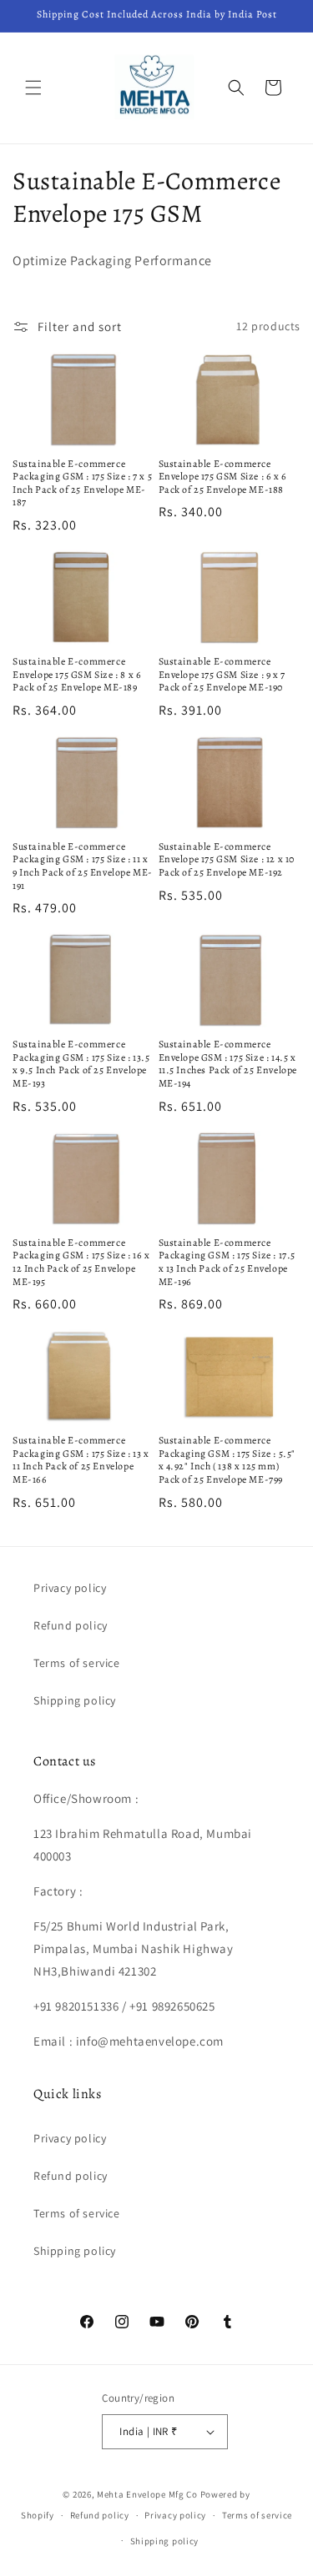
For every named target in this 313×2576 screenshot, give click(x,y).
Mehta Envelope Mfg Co (147, 2494)
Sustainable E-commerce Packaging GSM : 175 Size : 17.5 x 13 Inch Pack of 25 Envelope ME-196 (227, 1263)
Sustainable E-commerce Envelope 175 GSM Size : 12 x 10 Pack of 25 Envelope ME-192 (227, 860)
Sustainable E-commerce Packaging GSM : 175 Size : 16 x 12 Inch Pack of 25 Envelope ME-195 (81, 1263)
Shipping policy (75, 1700)
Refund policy (71, 1625)
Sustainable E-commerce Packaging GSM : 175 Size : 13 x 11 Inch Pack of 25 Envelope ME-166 (81, 1460)
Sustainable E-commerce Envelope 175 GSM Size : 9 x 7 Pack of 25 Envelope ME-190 (222, 675)
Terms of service (77, 1663)
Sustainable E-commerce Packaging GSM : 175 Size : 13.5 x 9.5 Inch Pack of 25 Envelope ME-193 (81, 1064)
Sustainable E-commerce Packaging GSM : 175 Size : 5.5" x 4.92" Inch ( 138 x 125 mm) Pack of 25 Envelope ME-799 (227, 1460)
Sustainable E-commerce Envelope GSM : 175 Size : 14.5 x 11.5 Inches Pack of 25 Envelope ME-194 (228, 1064)
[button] (33, 88)
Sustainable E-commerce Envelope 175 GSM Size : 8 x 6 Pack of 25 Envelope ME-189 (77, 675)
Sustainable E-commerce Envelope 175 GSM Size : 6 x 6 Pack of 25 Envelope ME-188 (223, 477)
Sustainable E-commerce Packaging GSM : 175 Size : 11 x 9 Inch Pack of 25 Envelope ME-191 (83, 866)
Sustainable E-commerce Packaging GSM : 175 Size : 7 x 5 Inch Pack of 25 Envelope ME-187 (82, 484)
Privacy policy (70, 1588)
